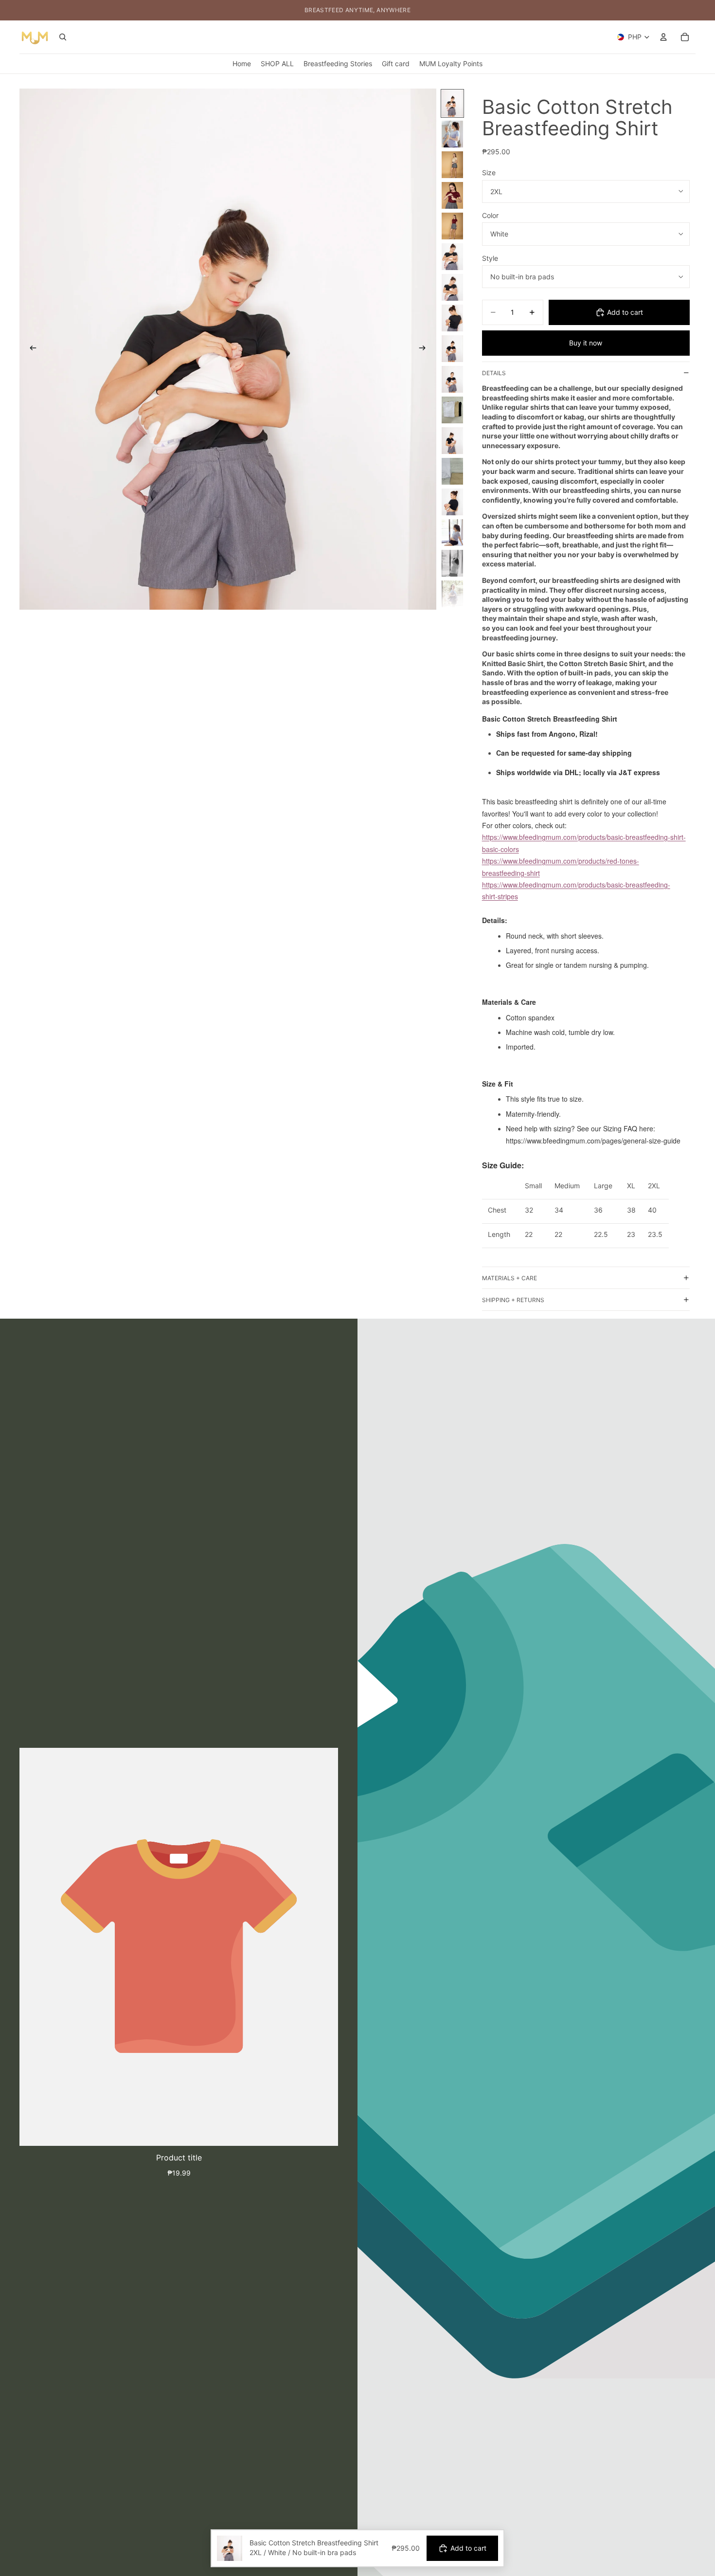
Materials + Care (509, 1278)
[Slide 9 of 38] (452, 349)
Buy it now (586, 343)
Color (490, 215)
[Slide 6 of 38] (452, 257)
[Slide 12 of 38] (452, 441)
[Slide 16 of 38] (452, 563)
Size (489, 172)
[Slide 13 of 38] (452, 471)
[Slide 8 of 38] (452, 318)
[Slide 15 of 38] (452, 533)
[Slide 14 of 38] (452, 502)
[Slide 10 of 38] (452, 379)
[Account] (663, 37)
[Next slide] (426, 349)
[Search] (63, 37)
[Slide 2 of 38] (452, 134)
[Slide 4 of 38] (452, 195)
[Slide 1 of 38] (452, 103)
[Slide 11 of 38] (452, 410)
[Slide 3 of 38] (452, 165)
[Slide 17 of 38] (452, 594)
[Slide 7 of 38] (452, 287)
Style (490, 258)
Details (494, 373)
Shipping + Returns (513, 1300)
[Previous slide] (30, 349)
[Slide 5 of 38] (452, 226)
